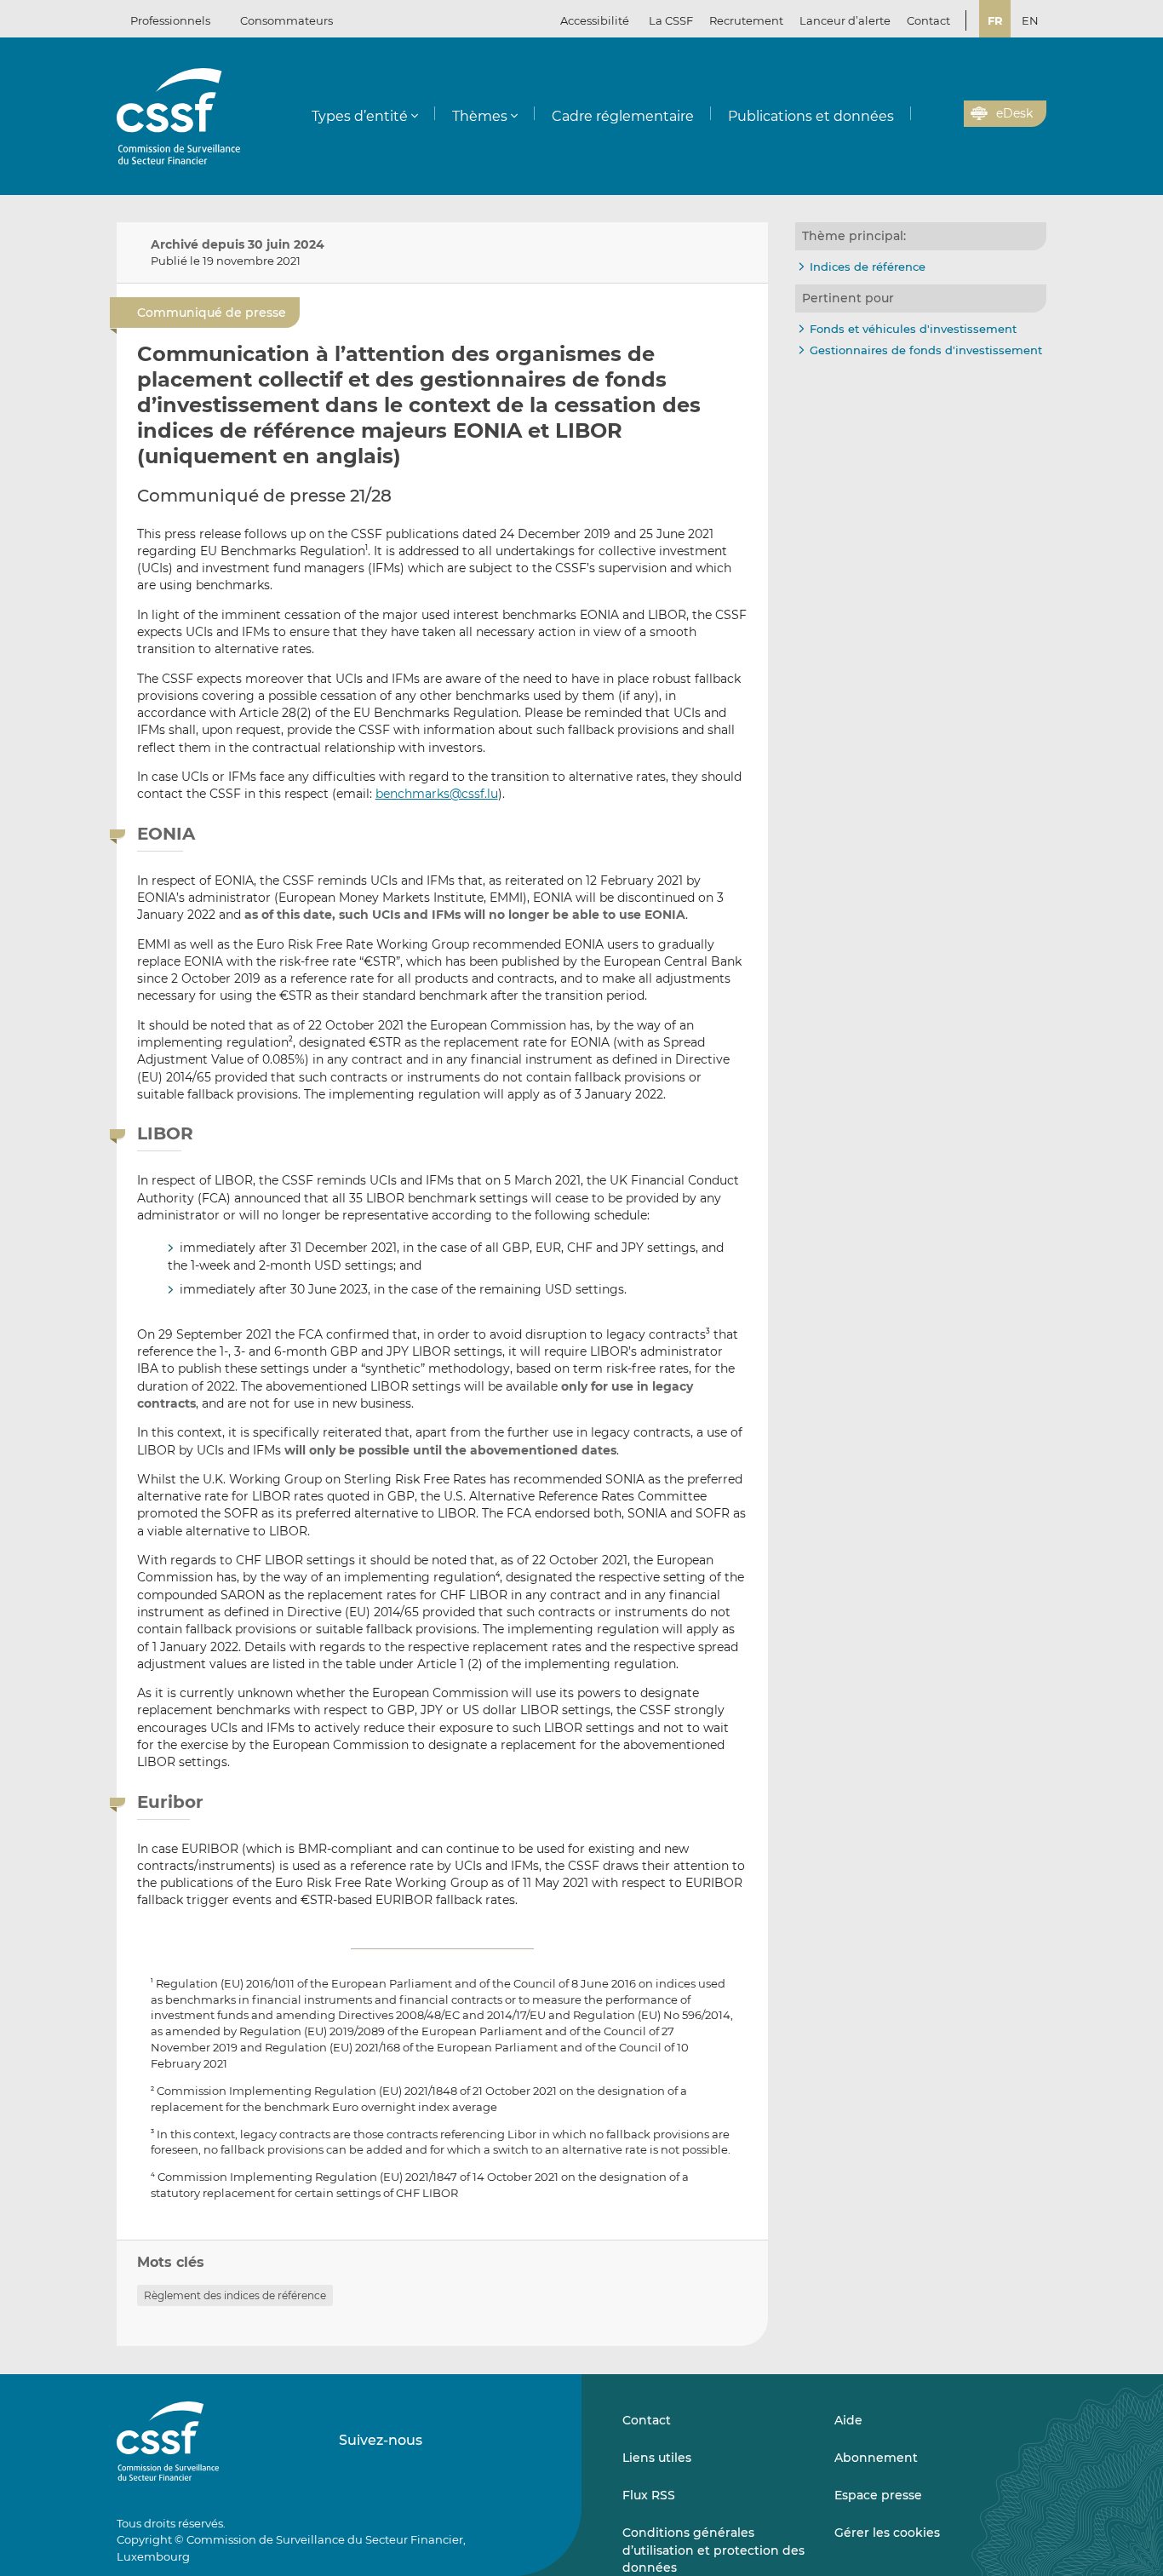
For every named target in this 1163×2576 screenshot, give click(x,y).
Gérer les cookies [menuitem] (887, 2533)
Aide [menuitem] (848, 2420)
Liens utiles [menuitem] (657, 2458)
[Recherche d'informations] (925, 114)
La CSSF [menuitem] (671, 20)
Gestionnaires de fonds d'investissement (926, 350)
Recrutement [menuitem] (746, 20)
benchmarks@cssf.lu (437, 794)
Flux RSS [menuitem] (649, 2495)
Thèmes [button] (480, 116)
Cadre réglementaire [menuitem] (623, 116)
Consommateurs (286, 20)
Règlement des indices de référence (235, 2295)
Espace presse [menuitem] (878, 2495)
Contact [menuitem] (928, 20)
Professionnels (170, 20)
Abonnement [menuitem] (876, 2458)
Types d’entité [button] (360, 116)
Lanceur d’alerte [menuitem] (845, 20)
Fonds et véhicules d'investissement (913, 329)
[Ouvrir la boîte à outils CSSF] (945, 114)
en (1030, 20)
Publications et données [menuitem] (811, 116)
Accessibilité (595, 20)
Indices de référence (868, 267)
